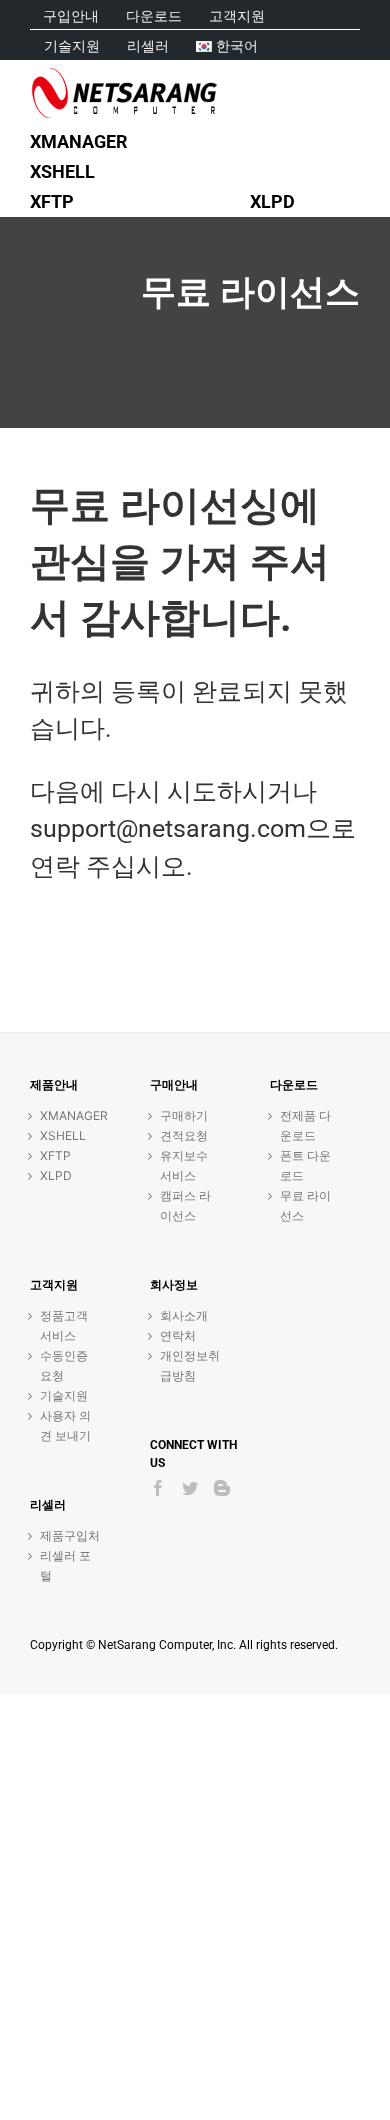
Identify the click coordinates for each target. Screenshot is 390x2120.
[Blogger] (222, 1488)
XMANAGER (70, 1115)
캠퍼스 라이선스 (185, 1205)
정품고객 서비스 (64, 1325)
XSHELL (63, 1135)
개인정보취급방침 (190, 1365)
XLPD (56, 1175)
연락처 (178, 1335)
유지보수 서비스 (184, 1165)
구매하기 (184, 1115)
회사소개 (184, 1315)
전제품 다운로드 (305, 1125)
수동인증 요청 (64, 1365)
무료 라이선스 (305, 1205)
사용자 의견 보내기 (65, 1425)
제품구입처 (70, 1535)
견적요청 (184, 1135)
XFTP (55, 1155)
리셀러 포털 (65, 1565)
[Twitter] (190, 1488)
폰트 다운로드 (305, 1165)
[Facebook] (158, 1488)
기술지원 (64, 1395)
